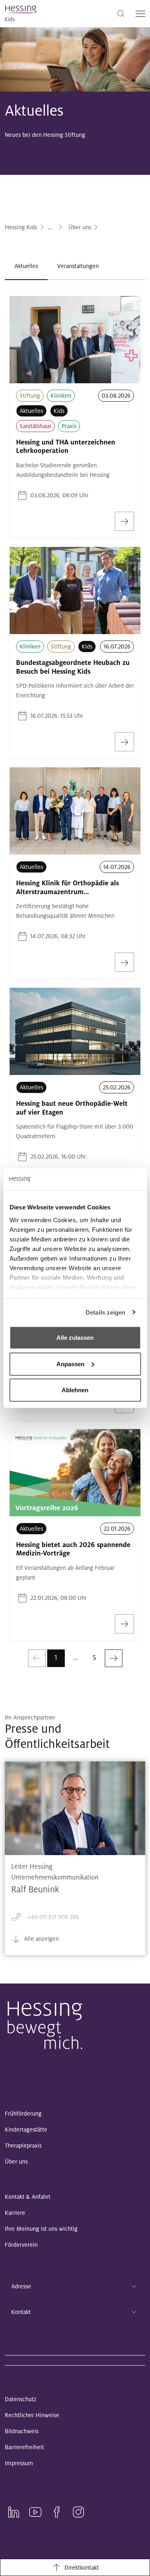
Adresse (21, 2286)
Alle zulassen (75, 1338)
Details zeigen (105, 1312)
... (50, 227)
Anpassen (70, 1364)
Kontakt (21, 2312)
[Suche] (121, 13)
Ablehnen (75, 1390)
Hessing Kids (21, 227)
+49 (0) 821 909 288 (53, 1917)
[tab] (26, 266)
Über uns (80, 227)
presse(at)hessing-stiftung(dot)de (70, 1936)
